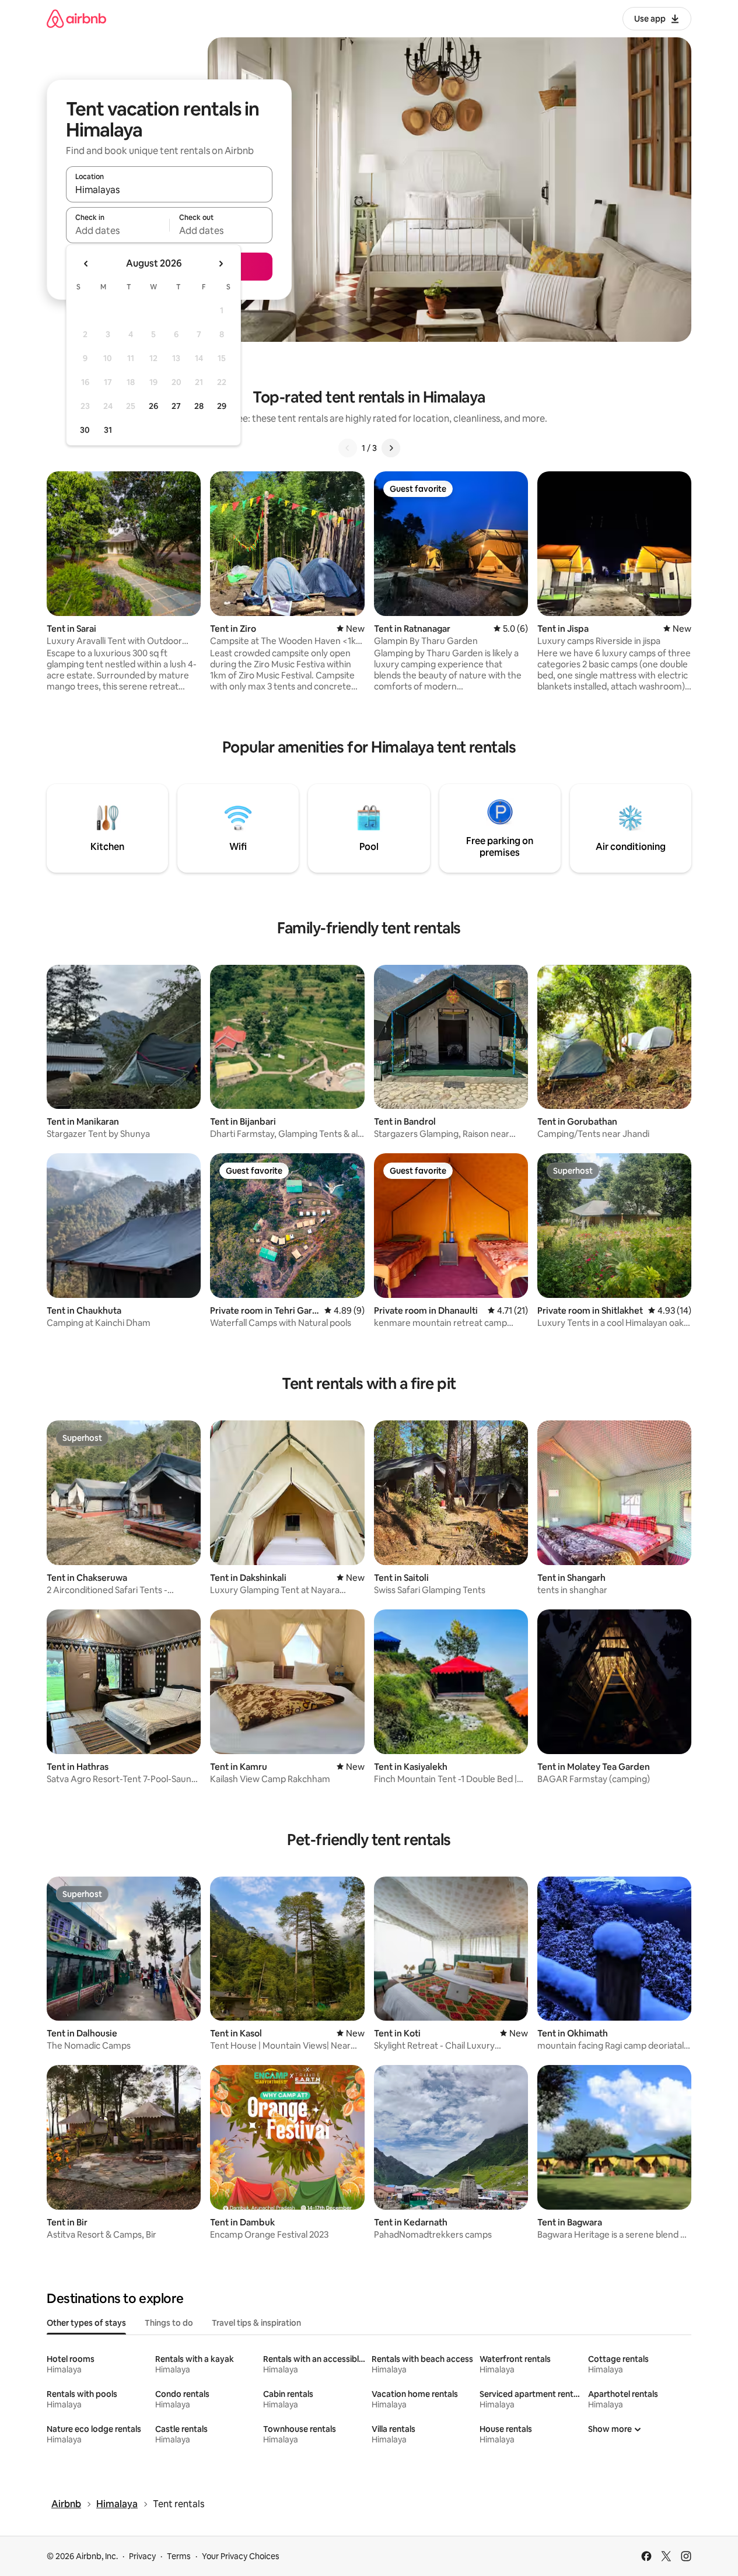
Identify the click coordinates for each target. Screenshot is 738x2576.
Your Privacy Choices (241, 2556)
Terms (179, 2556)
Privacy (142, 2556)
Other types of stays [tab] (86, 2323)
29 (222, 406)
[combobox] (169, 190)
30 (85, 430)
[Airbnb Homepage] (76, 18)
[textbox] (118, 230)
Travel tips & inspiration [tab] (256, 2323)
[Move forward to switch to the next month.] (221, 264)
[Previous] (348, 448)
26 (153, 406)
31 (108, 430)
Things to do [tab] (169, 2323)
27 (176, 406)
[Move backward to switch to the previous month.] (86, 264)
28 (199, 406)
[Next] (391, 448)
